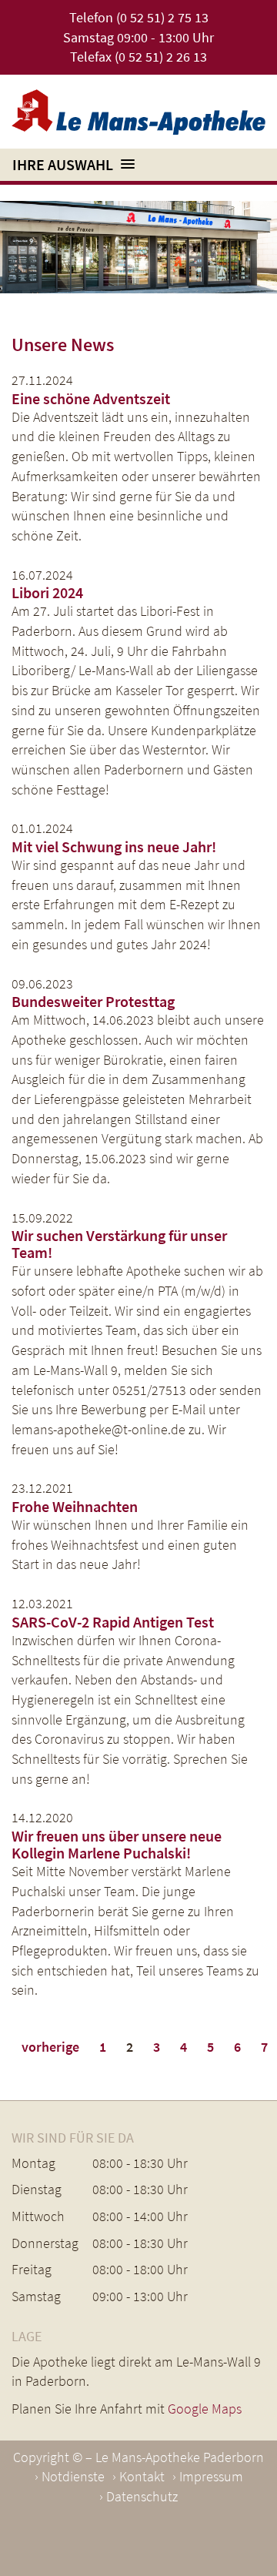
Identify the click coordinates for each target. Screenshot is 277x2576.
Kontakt (142, 2476)
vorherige (50, 2047)
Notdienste (73, 2476)
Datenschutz (142, 2496)
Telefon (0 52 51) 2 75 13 (139, 17)
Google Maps (205, 2409)
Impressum (211, 2476)
